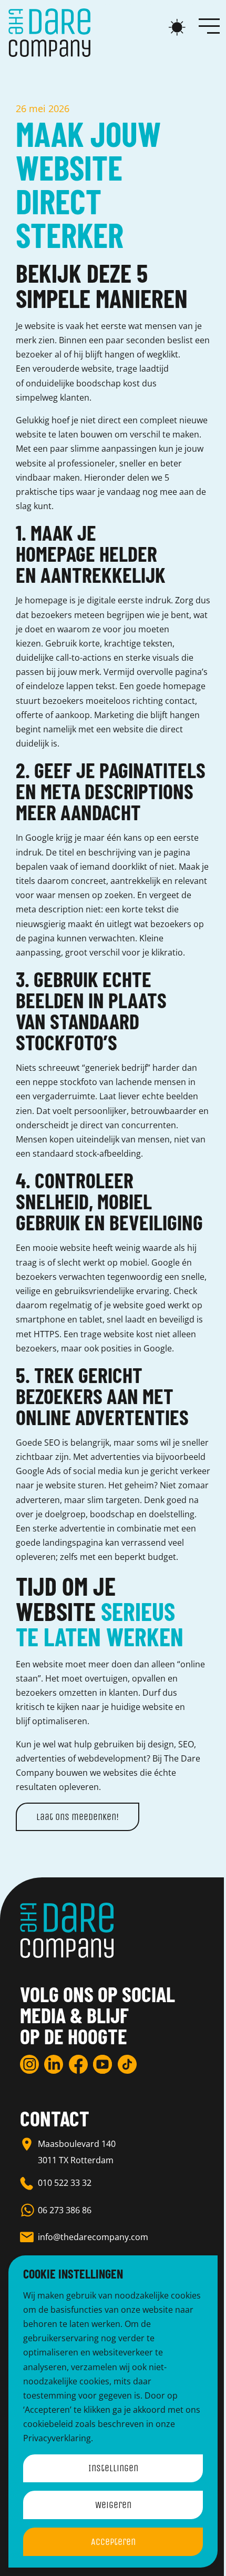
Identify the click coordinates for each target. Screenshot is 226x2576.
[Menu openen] (209, 25)
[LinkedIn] (54, 2064)
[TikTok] (127, 2064)
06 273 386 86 (65, 2210)
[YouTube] (102, 2064)
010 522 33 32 (65, 2183)
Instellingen (113, 2468)
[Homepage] (49, 33)
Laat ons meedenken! (78, 1817)
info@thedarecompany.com (93, 2237)
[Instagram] (29, 2064)
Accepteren (113, 2542)
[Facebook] (78, 2064)
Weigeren (113, 2505)
